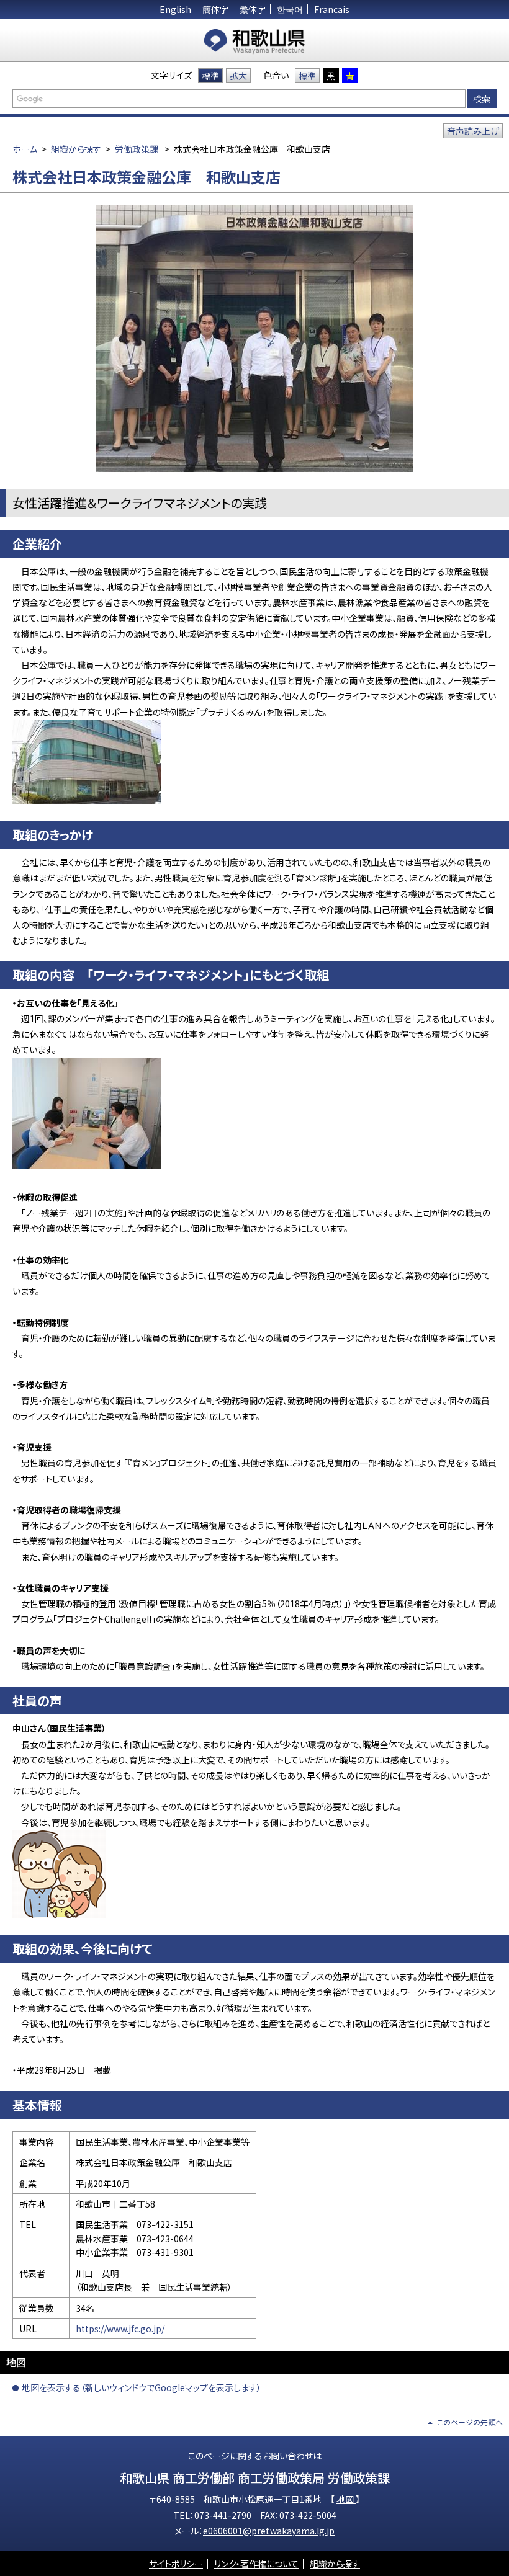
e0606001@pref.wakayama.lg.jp (269, 2531)
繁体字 (253, 9)
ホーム (25, 149)
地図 (346, 2499)
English (175, 9)
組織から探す (76, 149)
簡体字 (215, 9)
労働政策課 (137, 149)
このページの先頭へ (470, 2422)
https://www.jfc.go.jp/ (120, 2329)
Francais (332, 9)
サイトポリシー (176, 2564)
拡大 (238, 76)
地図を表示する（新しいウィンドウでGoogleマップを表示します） (142, 2387)
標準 (210, 76)
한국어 (290, 9)
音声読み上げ (473, 131)
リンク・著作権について (256, 2564)
